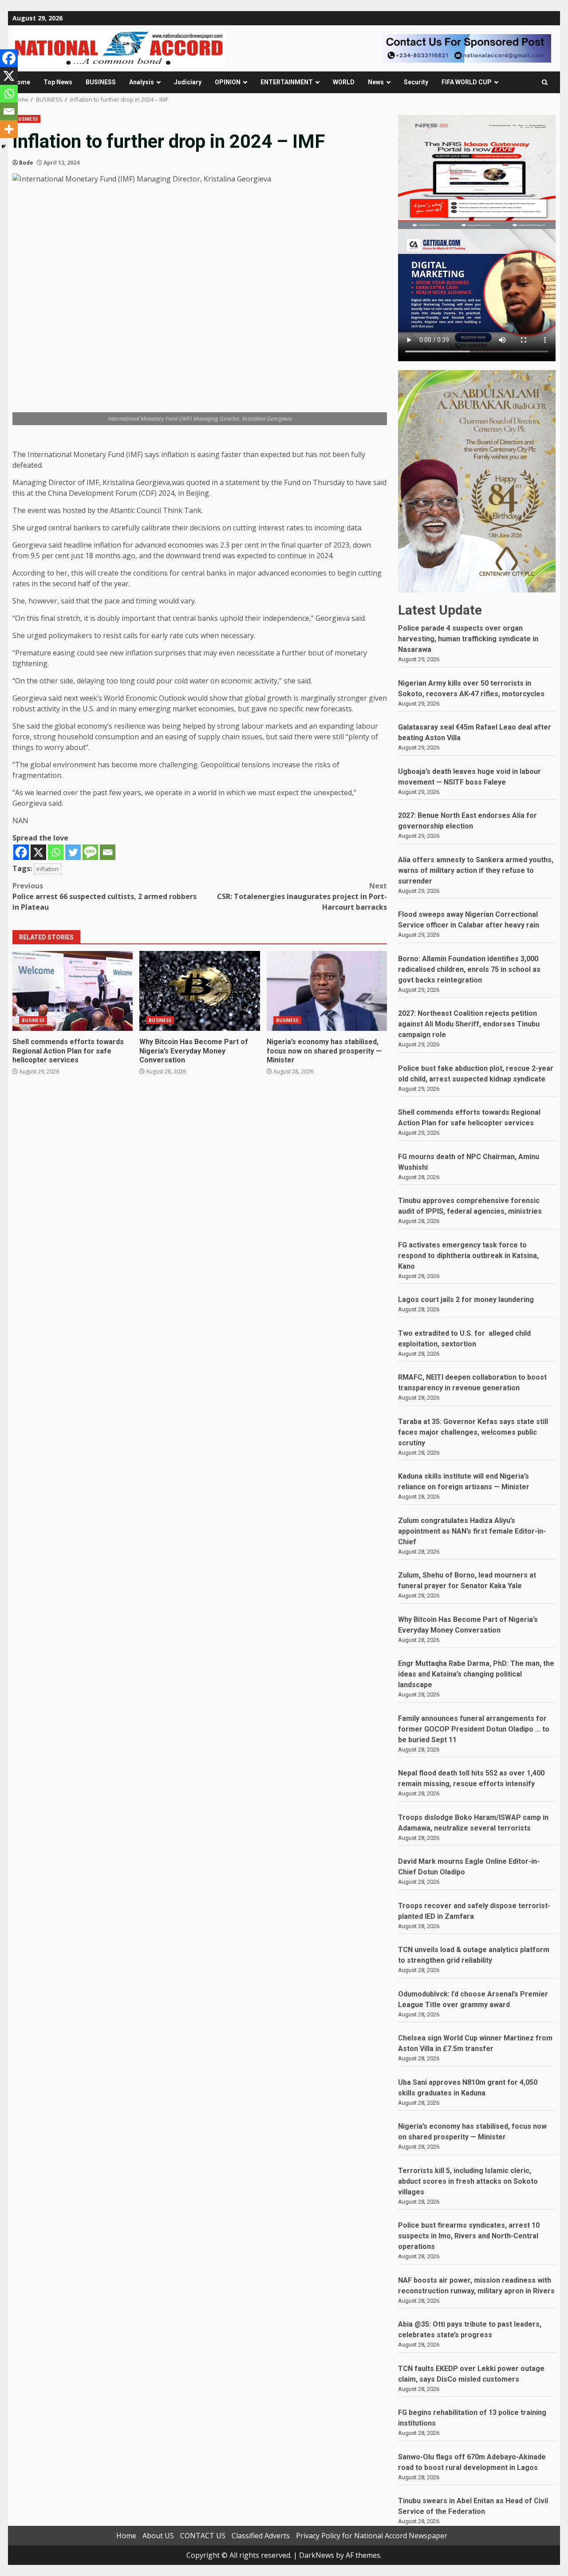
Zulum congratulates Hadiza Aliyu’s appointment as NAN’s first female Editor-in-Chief (472, 1531)
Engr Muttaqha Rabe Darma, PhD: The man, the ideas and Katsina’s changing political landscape (476, 1674)
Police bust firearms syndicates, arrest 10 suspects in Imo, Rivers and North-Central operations (469, 2236)
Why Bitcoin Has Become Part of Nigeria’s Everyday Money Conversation (199, 991)
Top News (58, 82)
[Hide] (4, 146)
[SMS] (90, 852)
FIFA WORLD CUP (467, 82)
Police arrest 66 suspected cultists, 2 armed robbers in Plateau (105, 896)
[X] (38, 852)
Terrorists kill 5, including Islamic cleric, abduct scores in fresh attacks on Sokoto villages (468, 2181)
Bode (26, 163)
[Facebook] (21, 852)
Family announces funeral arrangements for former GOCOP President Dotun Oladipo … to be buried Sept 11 (474, 1729)
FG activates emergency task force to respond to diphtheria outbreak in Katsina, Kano (468, 1256)
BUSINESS (101, 82)
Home (21, 82)
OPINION (228, 82)
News (376, 82)
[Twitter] (73, 852)
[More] (9, 129)
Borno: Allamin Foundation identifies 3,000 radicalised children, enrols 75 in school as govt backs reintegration (469, 969)
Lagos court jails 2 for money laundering (466, 1300)
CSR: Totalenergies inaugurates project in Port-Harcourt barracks (302, 896)
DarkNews (317, 2555)
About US (158, 2536)
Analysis (142, 82)
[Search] (545, 82)
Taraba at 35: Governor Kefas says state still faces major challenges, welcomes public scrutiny (473, 1432)
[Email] (108, 852)
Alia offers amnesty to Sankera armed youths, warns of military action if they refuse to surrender (476, 870)
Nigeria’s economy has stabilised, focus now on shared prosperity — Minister (327, 991)
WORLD (344, 82)
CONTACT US (203, 2536)
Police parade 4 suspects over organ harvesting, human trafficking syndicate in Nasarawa (468, 639)
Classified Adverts (261, 2536)
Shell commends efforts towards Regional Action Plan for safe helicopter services (73, 991)
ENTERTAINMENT (287, 82)
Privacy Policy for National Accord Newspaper (372, 2536)
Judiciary (188, 82)
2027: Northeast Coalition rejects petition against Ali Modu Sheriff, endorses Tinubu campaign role (469, 1024)
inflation (47, 869)
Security (416, 82)
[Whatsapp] (56, 852)
